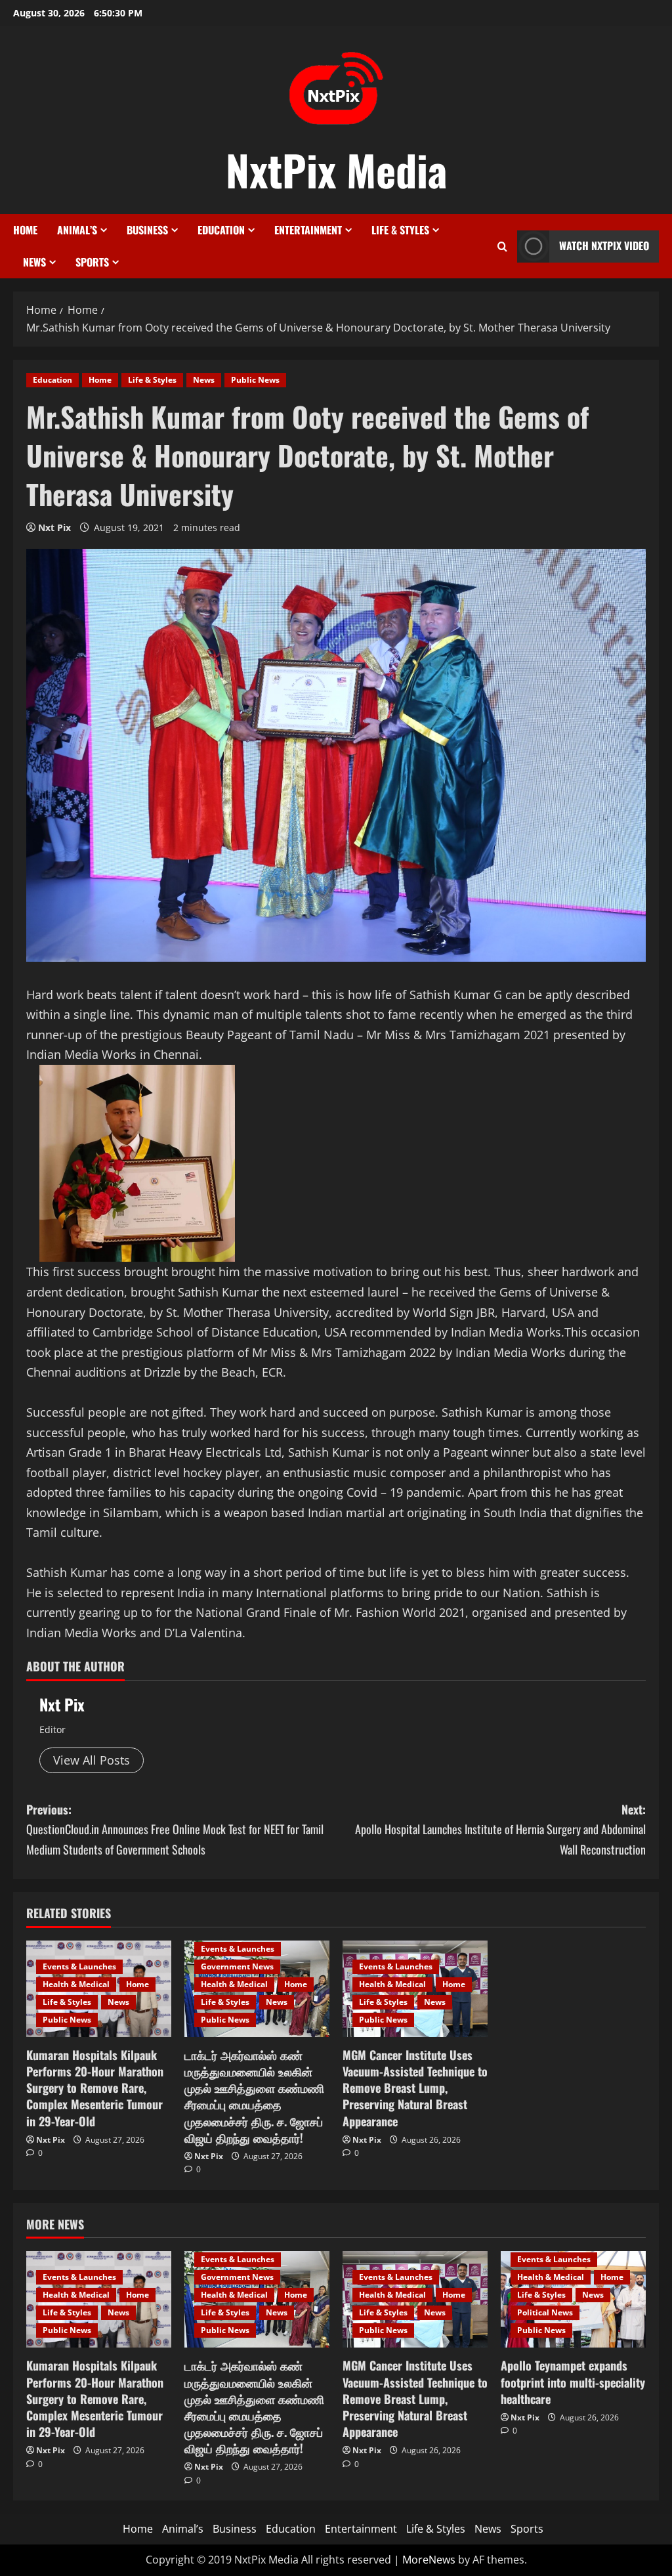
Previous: (175, 1829)
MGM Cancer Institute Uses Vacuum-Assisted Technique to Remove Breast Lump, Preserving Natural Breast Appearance (415, 2088)
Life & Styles (400, 230)
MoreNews (429, 2560)
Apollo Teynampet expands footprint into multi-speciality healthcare (573, 2382)
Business (147, 230)
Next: (500, 1829)
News (34, 262)
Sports (92, 262)
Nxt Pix (54, 527)
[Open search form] (502, 247)
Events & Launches (79, 1966)
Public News (255, 380)
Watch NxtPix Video (604, 246)
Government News (237, 1966)
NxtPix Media (336, 169)
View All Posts (92, 1760)
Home (25, 230)
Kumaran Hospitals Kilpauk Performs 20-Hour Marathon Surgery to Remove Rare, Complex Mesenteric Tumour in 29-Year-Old (95, 2088)
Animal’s (77, 230)
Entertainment (308, 230)
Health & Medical (76, 1984)
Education (221, 230)
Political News (545, 2312)
